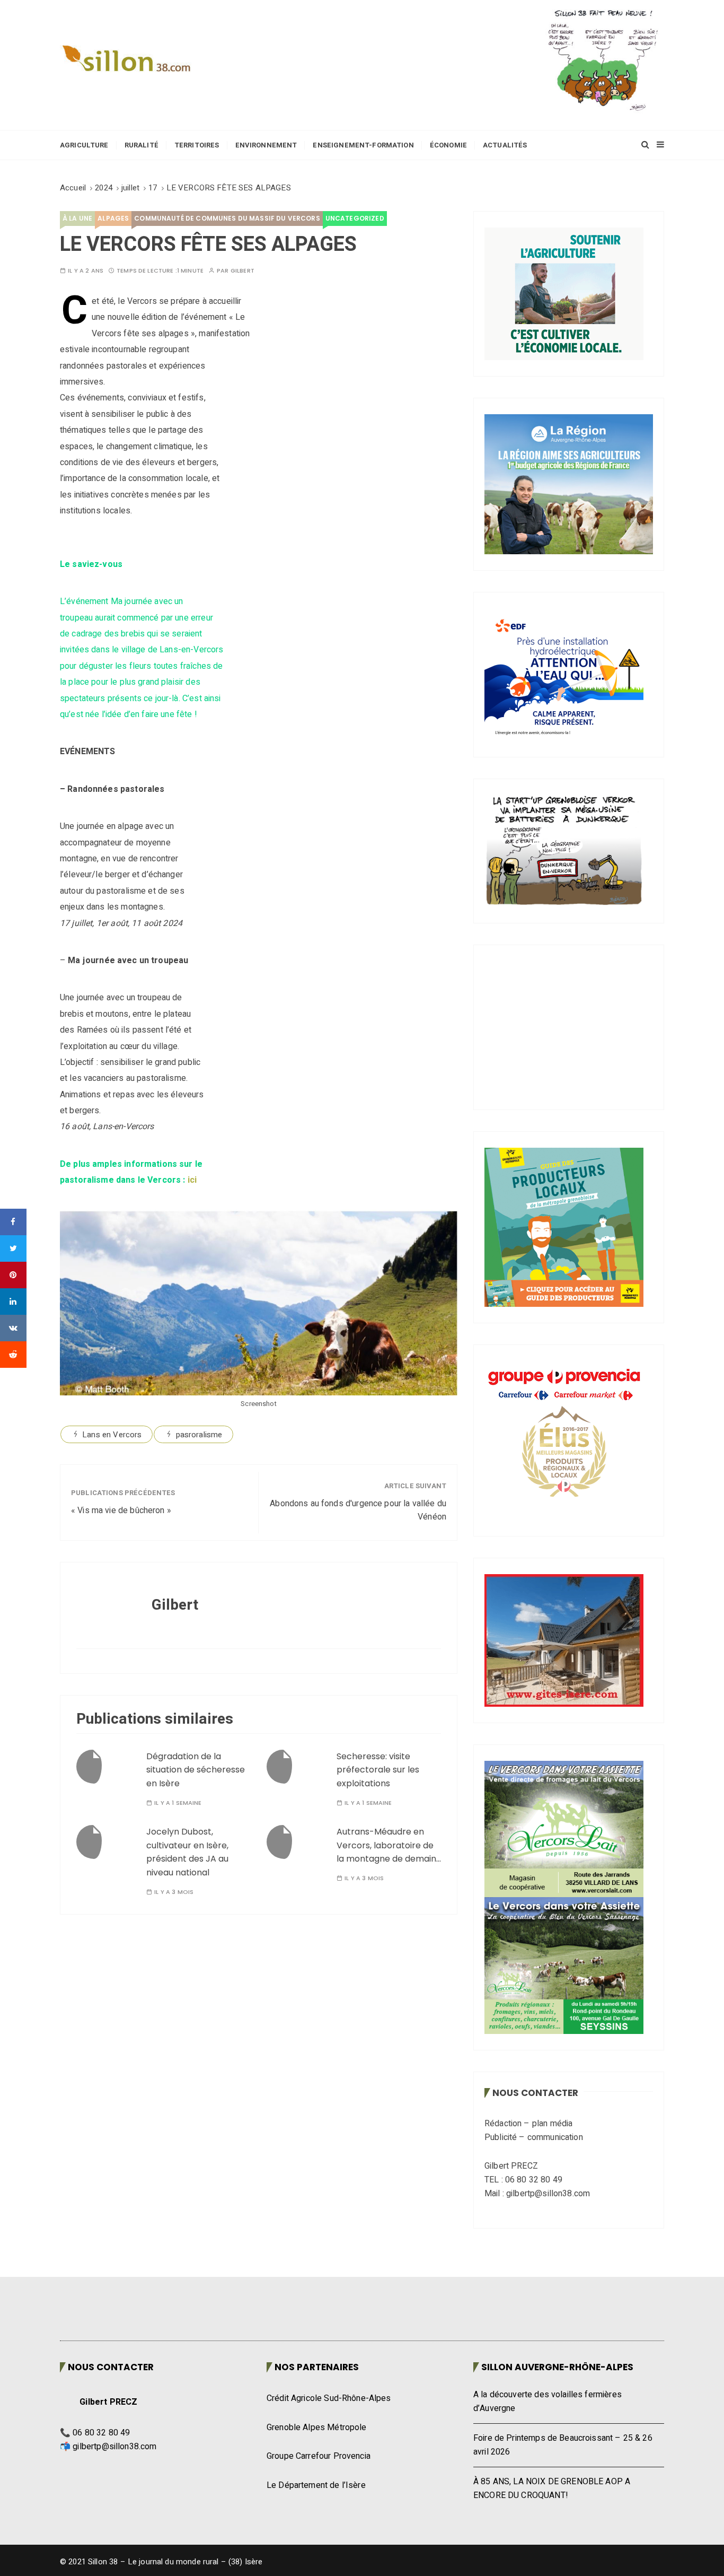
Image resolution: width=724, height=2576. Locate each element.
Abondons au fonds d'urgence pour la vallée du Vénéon (358, 1510)
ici (192, 1180)
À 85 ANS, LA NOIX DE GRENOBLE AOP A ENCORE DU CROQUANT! (552, 2488)
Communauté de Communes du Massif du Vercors (227, 218)
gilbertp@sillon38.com (114, 2447)
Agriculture (84, 145)
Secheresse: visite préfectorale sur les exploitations (378, 1770)
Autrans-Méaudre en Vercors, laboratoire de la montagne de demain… (389, 1845)
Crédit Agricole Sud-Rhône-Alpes (329, 2398)
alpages (113, 218)
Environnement (266, 145)
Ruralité (142, 145)
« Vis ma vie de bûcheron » (121, 1510)
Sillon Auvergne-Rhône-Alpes (557, 2367)
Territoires (197, 145)
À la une (77, 218)
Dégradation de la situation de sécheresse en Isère (196, 1770)
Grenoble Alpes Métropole (317, 2427)
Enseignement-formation (363, 145)
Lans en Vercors (112, 1435)
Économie (448, 145)
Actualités (505, 145)
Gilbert (242, 271)
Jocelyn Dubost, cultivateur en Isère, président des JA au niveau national (187, 1852)
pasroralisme (199, 1435)
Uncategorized (355, 218)
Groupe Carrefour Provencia (319, 2456)
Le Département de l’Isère (316, 2485)
